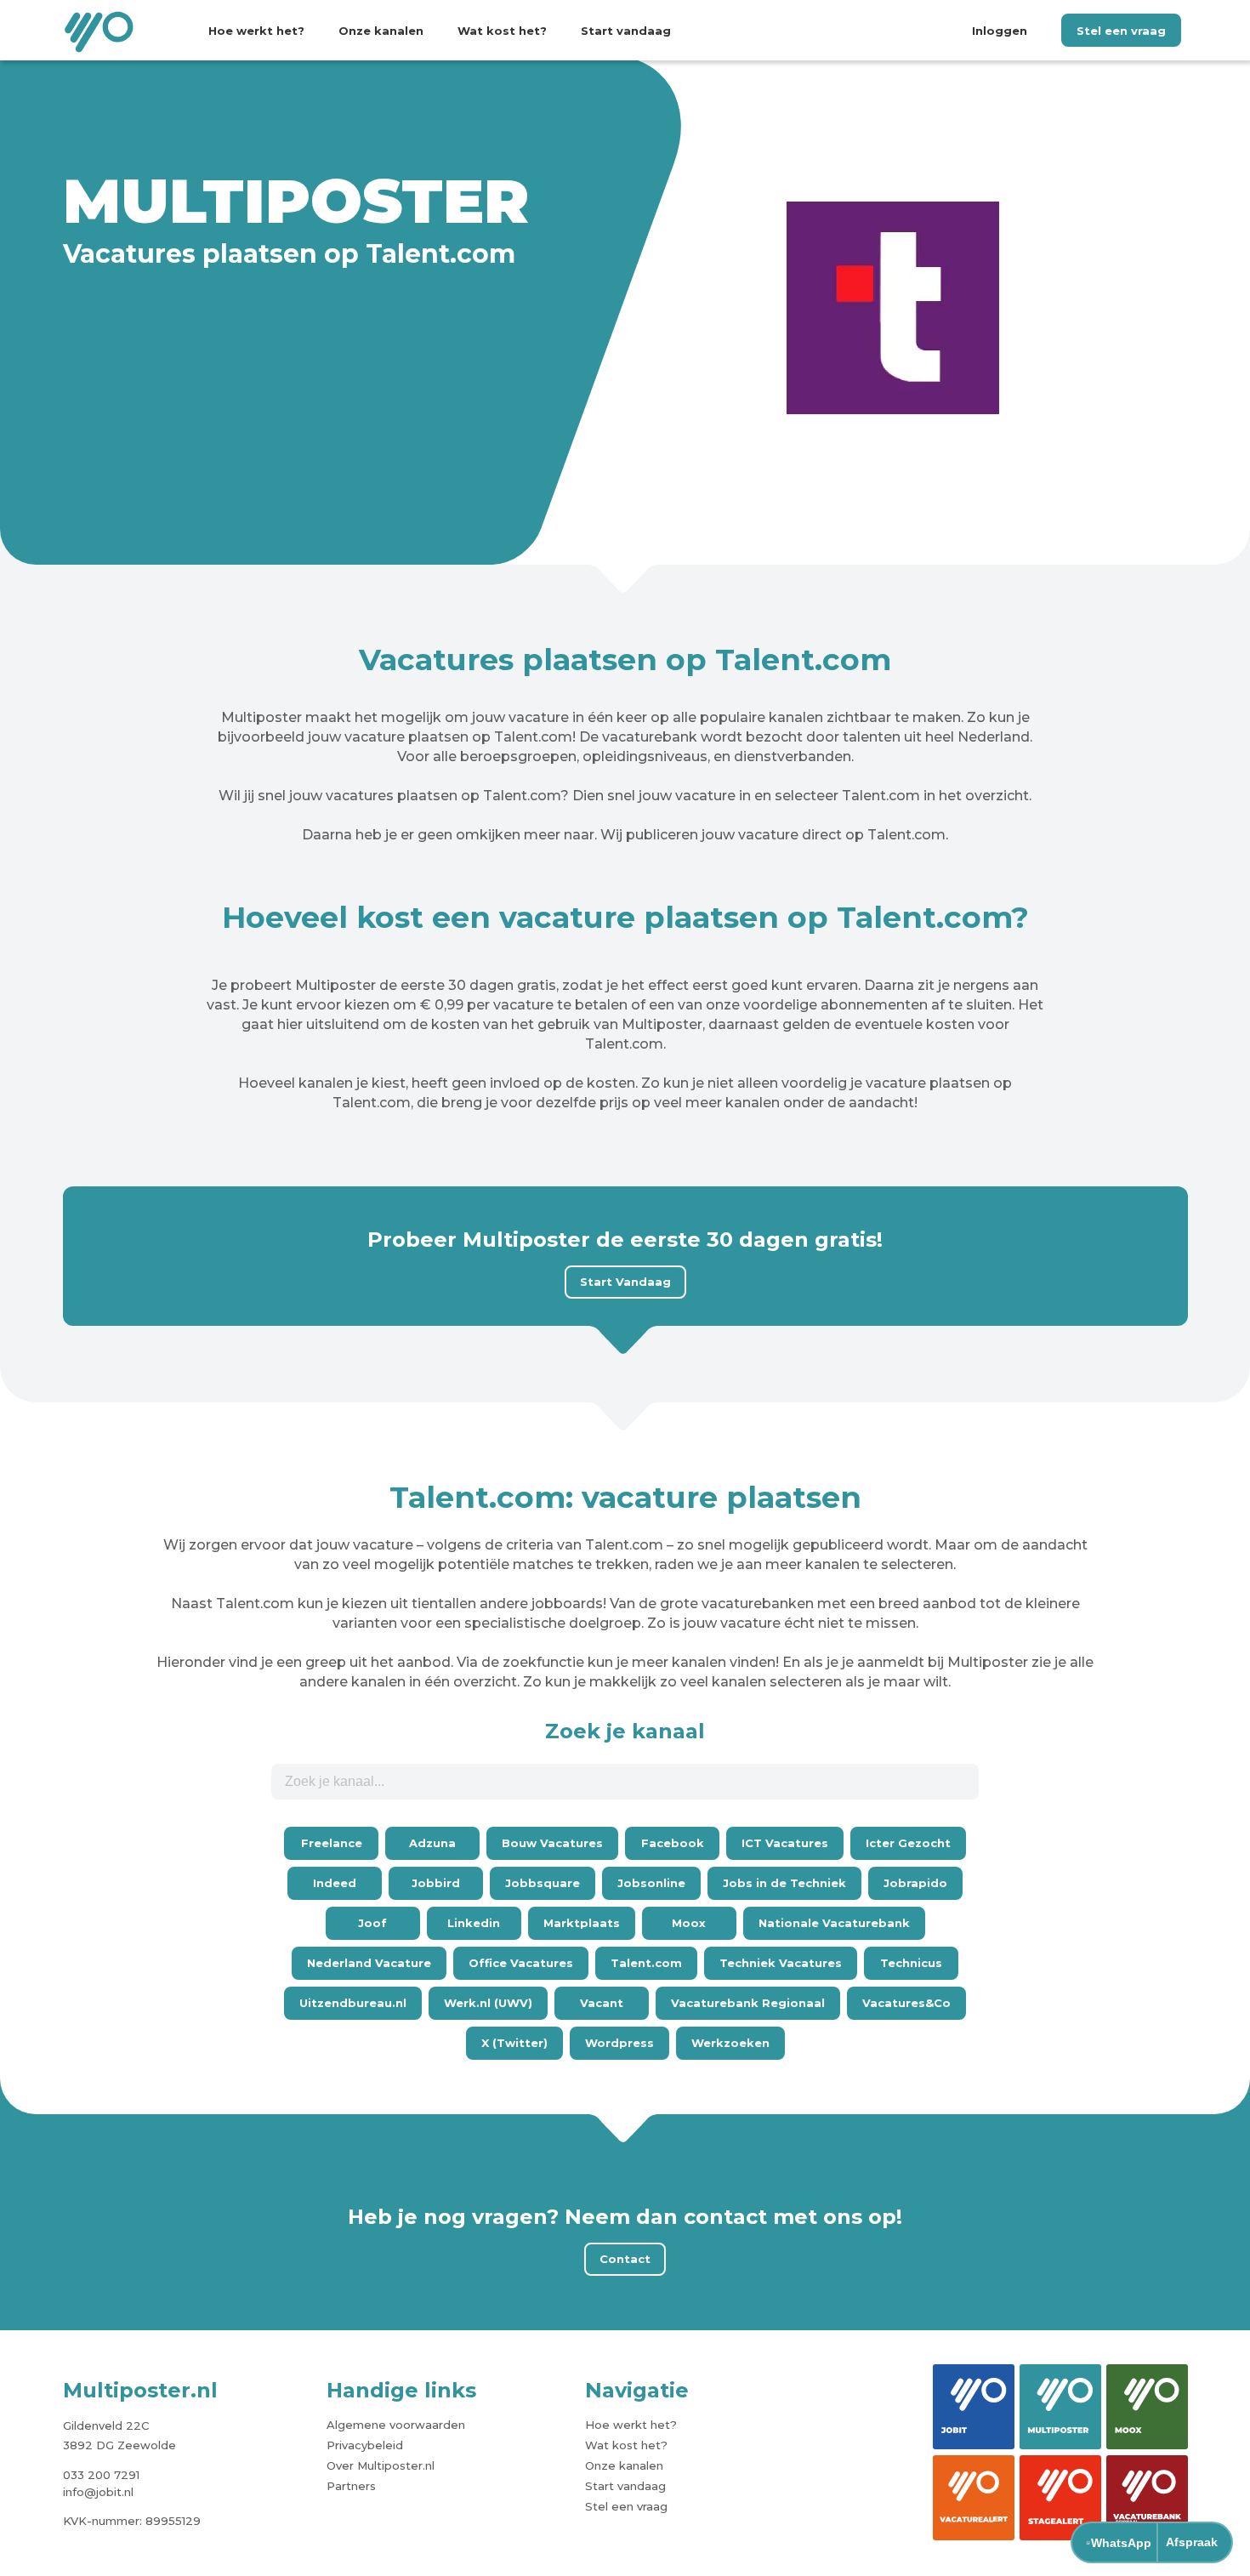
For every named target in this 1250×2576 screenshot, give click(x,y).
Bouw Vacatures (552, 1843)
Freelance (332, 1843)
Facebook (673, 1843)
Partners (351, 2486)
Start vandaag (626, 31)
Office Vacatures (521, 1963)
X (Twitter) (514, 2043)
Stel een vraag (1121, 31)
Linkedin (474, 1923)
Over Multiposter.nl (381, 2465)
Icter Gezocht (908, 1843)
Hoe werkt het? (256, 31)
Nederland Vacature (369, 1963)
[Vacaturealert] (974, 2498)
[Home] (100, 31)
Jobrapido (915, 1883)
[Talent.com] (893, 310)
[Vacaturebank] (1147, 2498)
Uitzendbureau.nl (353, 2003)
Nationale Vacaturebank (834, 1923)
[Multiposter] (1060, 2407)
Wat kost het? (502, 31)
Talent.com (646, 1963)
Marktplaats (582, 1923)
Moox (689, 1923)
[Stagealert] (1060, 2498)
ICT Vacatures (785, 1843)
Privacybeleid (365, 2445)
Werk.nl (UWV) (488, 2003)
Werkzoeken (730, 2043)
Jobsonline (651, 1883)
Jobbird (436, 1883)
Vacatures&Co (906, 2003)
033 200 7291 (101, 2475)
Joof (372, 1923)
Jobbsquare (543, 1883)
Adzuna (432, 1843)
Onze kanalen (381, 31)
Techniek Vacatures (781, 1963)
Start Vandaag (625, 1282)
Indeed (335, 1883)
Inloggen (1000, 31)
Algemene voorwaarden (396, 2425)
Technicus (911, 1963)
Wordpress (619, 2043)
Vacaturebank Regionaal (748, 2003)
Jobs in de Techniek (784, 1883)
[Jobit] (974, 2407)
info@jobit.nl (98, 2492)
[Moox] (1147, 2407)
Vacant (602, 2003)
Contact (625, 2259)
